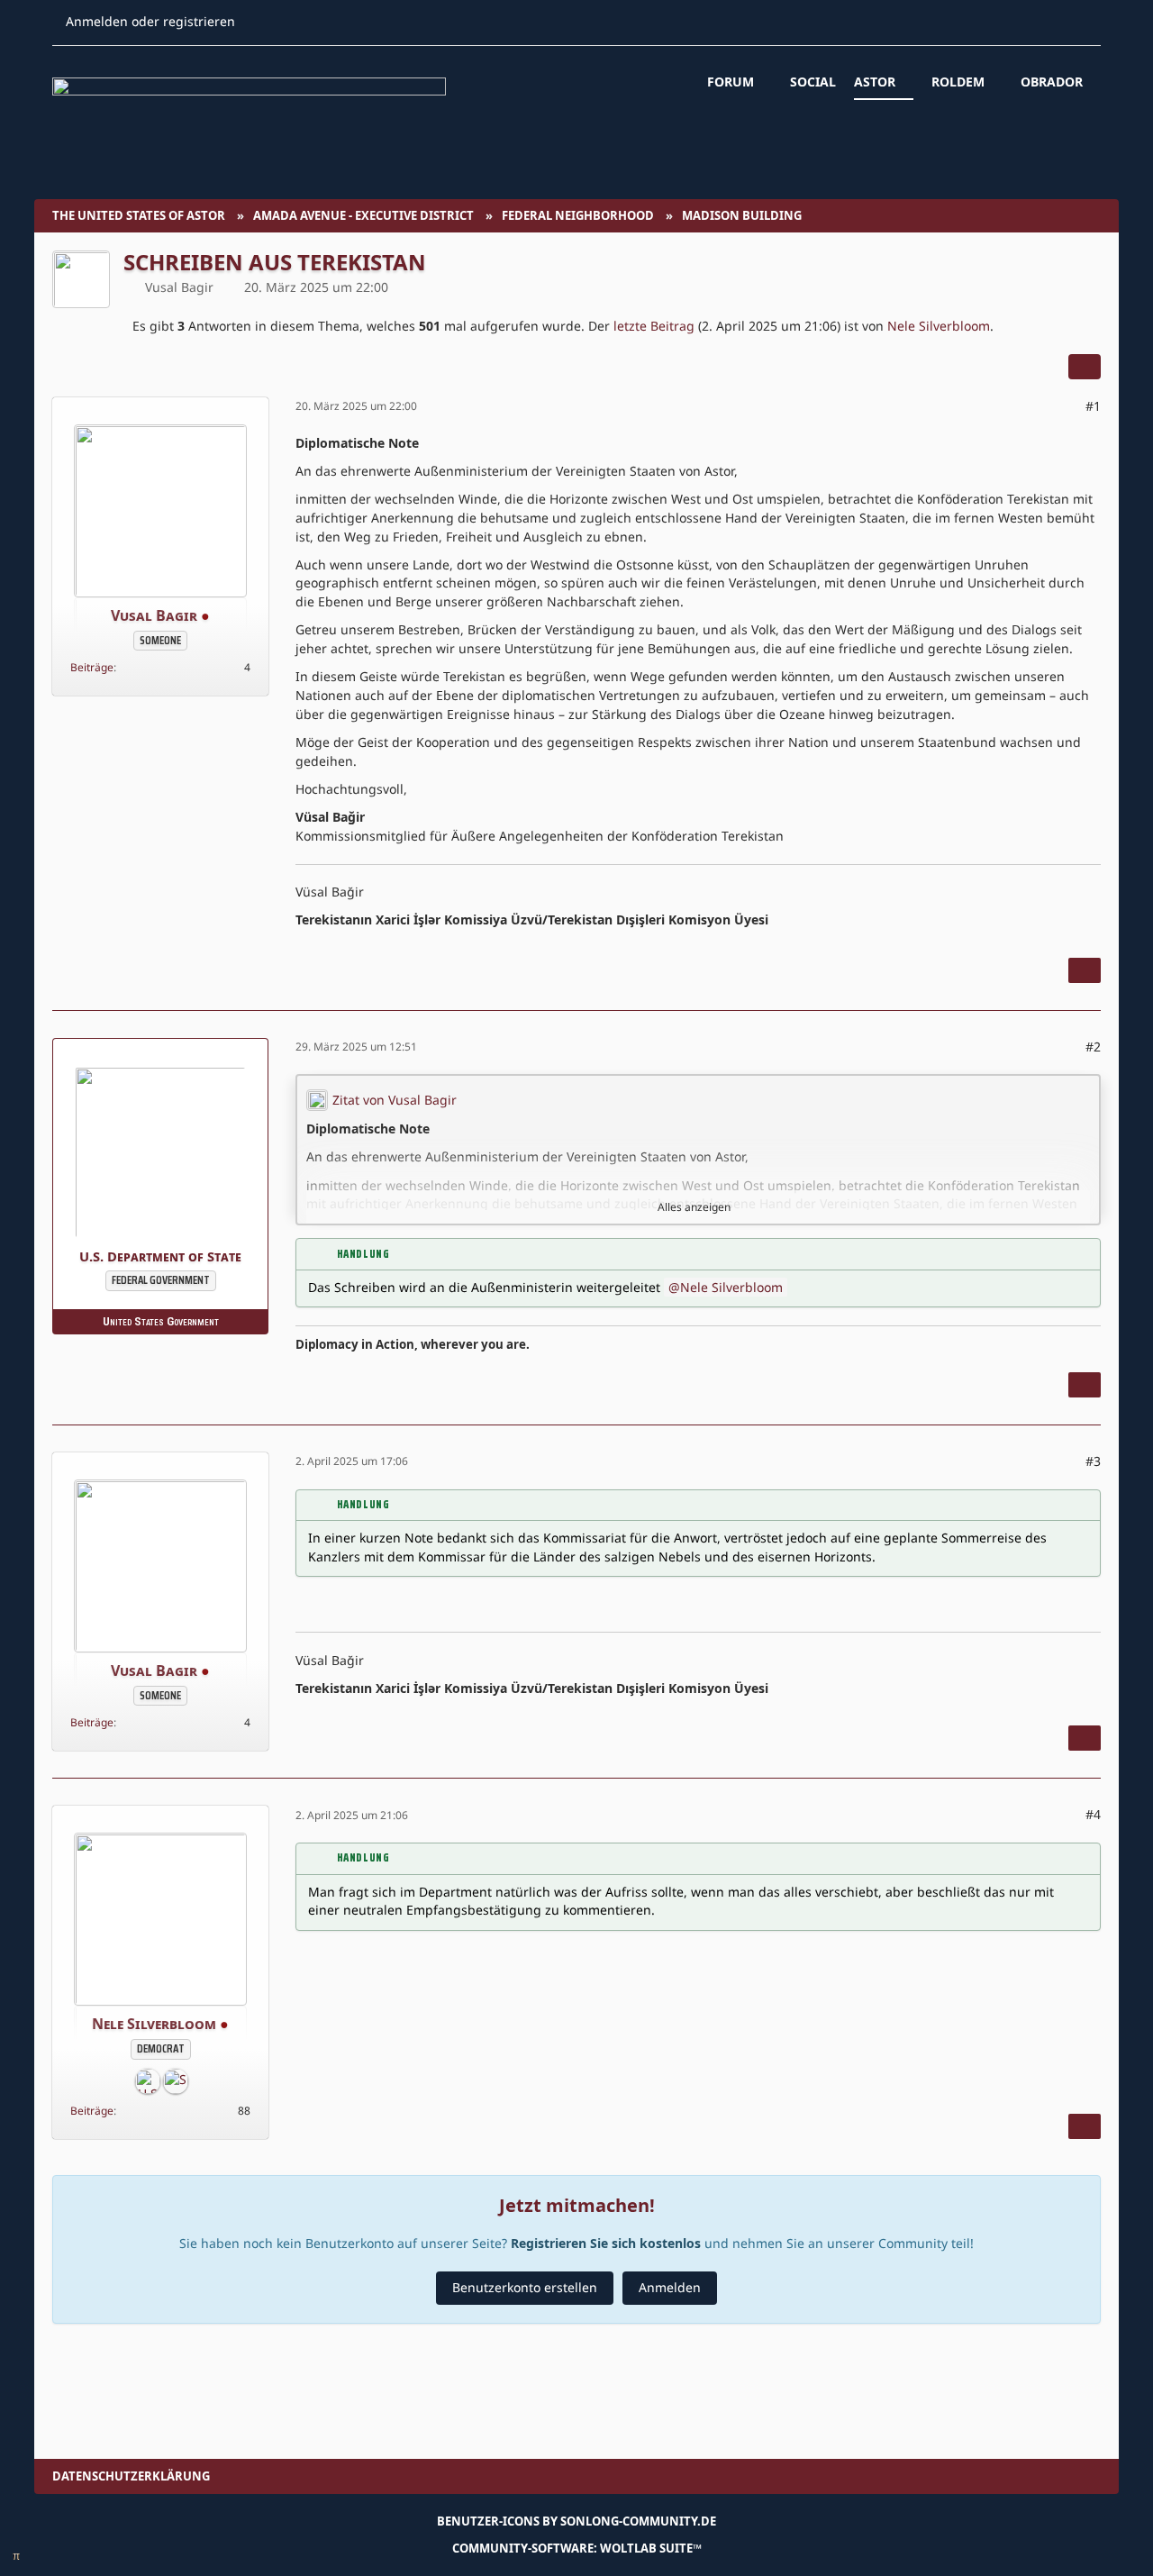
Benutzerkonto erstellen (525, 2287)
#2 (1093, 1047)
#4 (1093, 1814)
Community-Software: (577, 2548)
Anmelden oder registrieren (150, 21)
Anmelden (670, 2287)
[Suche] (280, 23)
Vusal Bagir (179, 287)
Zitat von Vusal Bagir (395, 1100)
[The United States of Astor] (576, 111)
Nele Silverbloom (939, 326)
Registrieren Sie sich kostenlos (606, 2243)
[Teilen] (1085, 367)
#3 (1093, 1461)
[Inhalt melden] (1085, 970)
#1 (1093, 406)
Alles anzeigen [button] (694, 1207)
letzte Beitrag (654, 326)
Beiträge (92, 667)
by (576, 2521)
